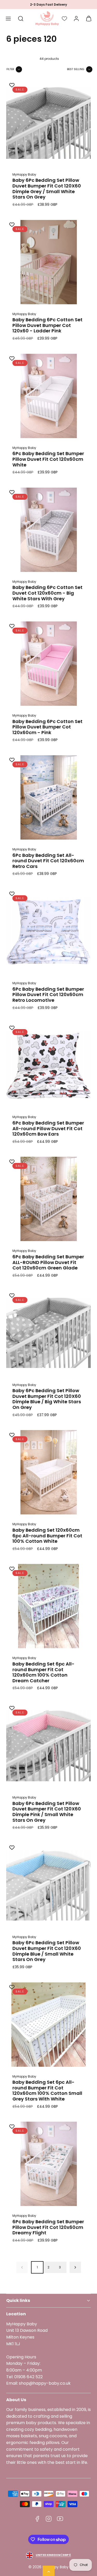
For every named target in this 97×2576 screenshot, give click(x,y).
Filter (10, 69)
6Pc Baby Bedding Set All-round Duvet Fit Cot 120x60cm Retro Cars (48, 861)
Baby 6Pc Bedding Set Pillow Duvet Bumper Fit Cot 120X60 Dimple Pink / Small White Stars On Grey (47, 1812)
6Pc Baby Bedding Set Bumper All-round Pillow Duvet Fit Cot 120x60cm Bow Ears (48, 1128)
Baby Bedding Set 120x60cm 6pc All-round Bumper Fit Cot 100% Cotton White (47, 1536)
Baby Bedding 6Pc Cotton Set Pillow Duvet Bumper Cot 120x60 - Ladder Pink (47, 325)
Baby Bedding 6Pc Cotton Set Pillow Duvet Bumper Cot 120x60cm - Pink (47, 727)
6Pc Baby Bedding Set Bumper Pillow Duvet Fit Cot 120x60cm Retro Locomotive (48, 995)
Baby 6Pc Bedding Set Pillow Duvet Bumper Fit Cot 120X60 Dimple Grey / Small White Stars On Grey (47, 188)
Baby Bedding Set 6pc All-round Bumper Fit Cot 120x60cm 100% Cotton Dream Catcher (43, 1672)
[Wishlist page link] (64, 19)
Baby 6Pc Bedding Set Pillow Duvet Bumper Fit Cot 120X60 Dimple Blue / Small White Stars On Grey (47, 1951)
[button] (8, 19)
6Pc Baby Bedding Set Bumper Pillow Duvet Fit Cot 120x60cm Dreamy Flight (48, 2227)
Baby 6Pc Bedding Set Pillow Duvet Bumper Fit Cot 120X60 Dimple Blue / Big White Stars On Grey (47, 1399)
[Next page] (75, 2267)
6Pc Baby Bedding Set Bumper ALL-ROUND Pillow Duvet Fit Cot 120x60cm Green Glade (48, 1262)
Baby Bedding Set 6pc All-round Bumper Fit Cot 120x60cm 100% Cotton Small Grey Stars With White (47, 2090)
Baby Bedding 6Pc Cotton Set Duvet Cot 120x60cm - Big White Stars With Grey (47, 593)
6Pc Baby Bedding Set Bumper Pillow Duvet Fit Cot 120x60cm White (48, 459)
